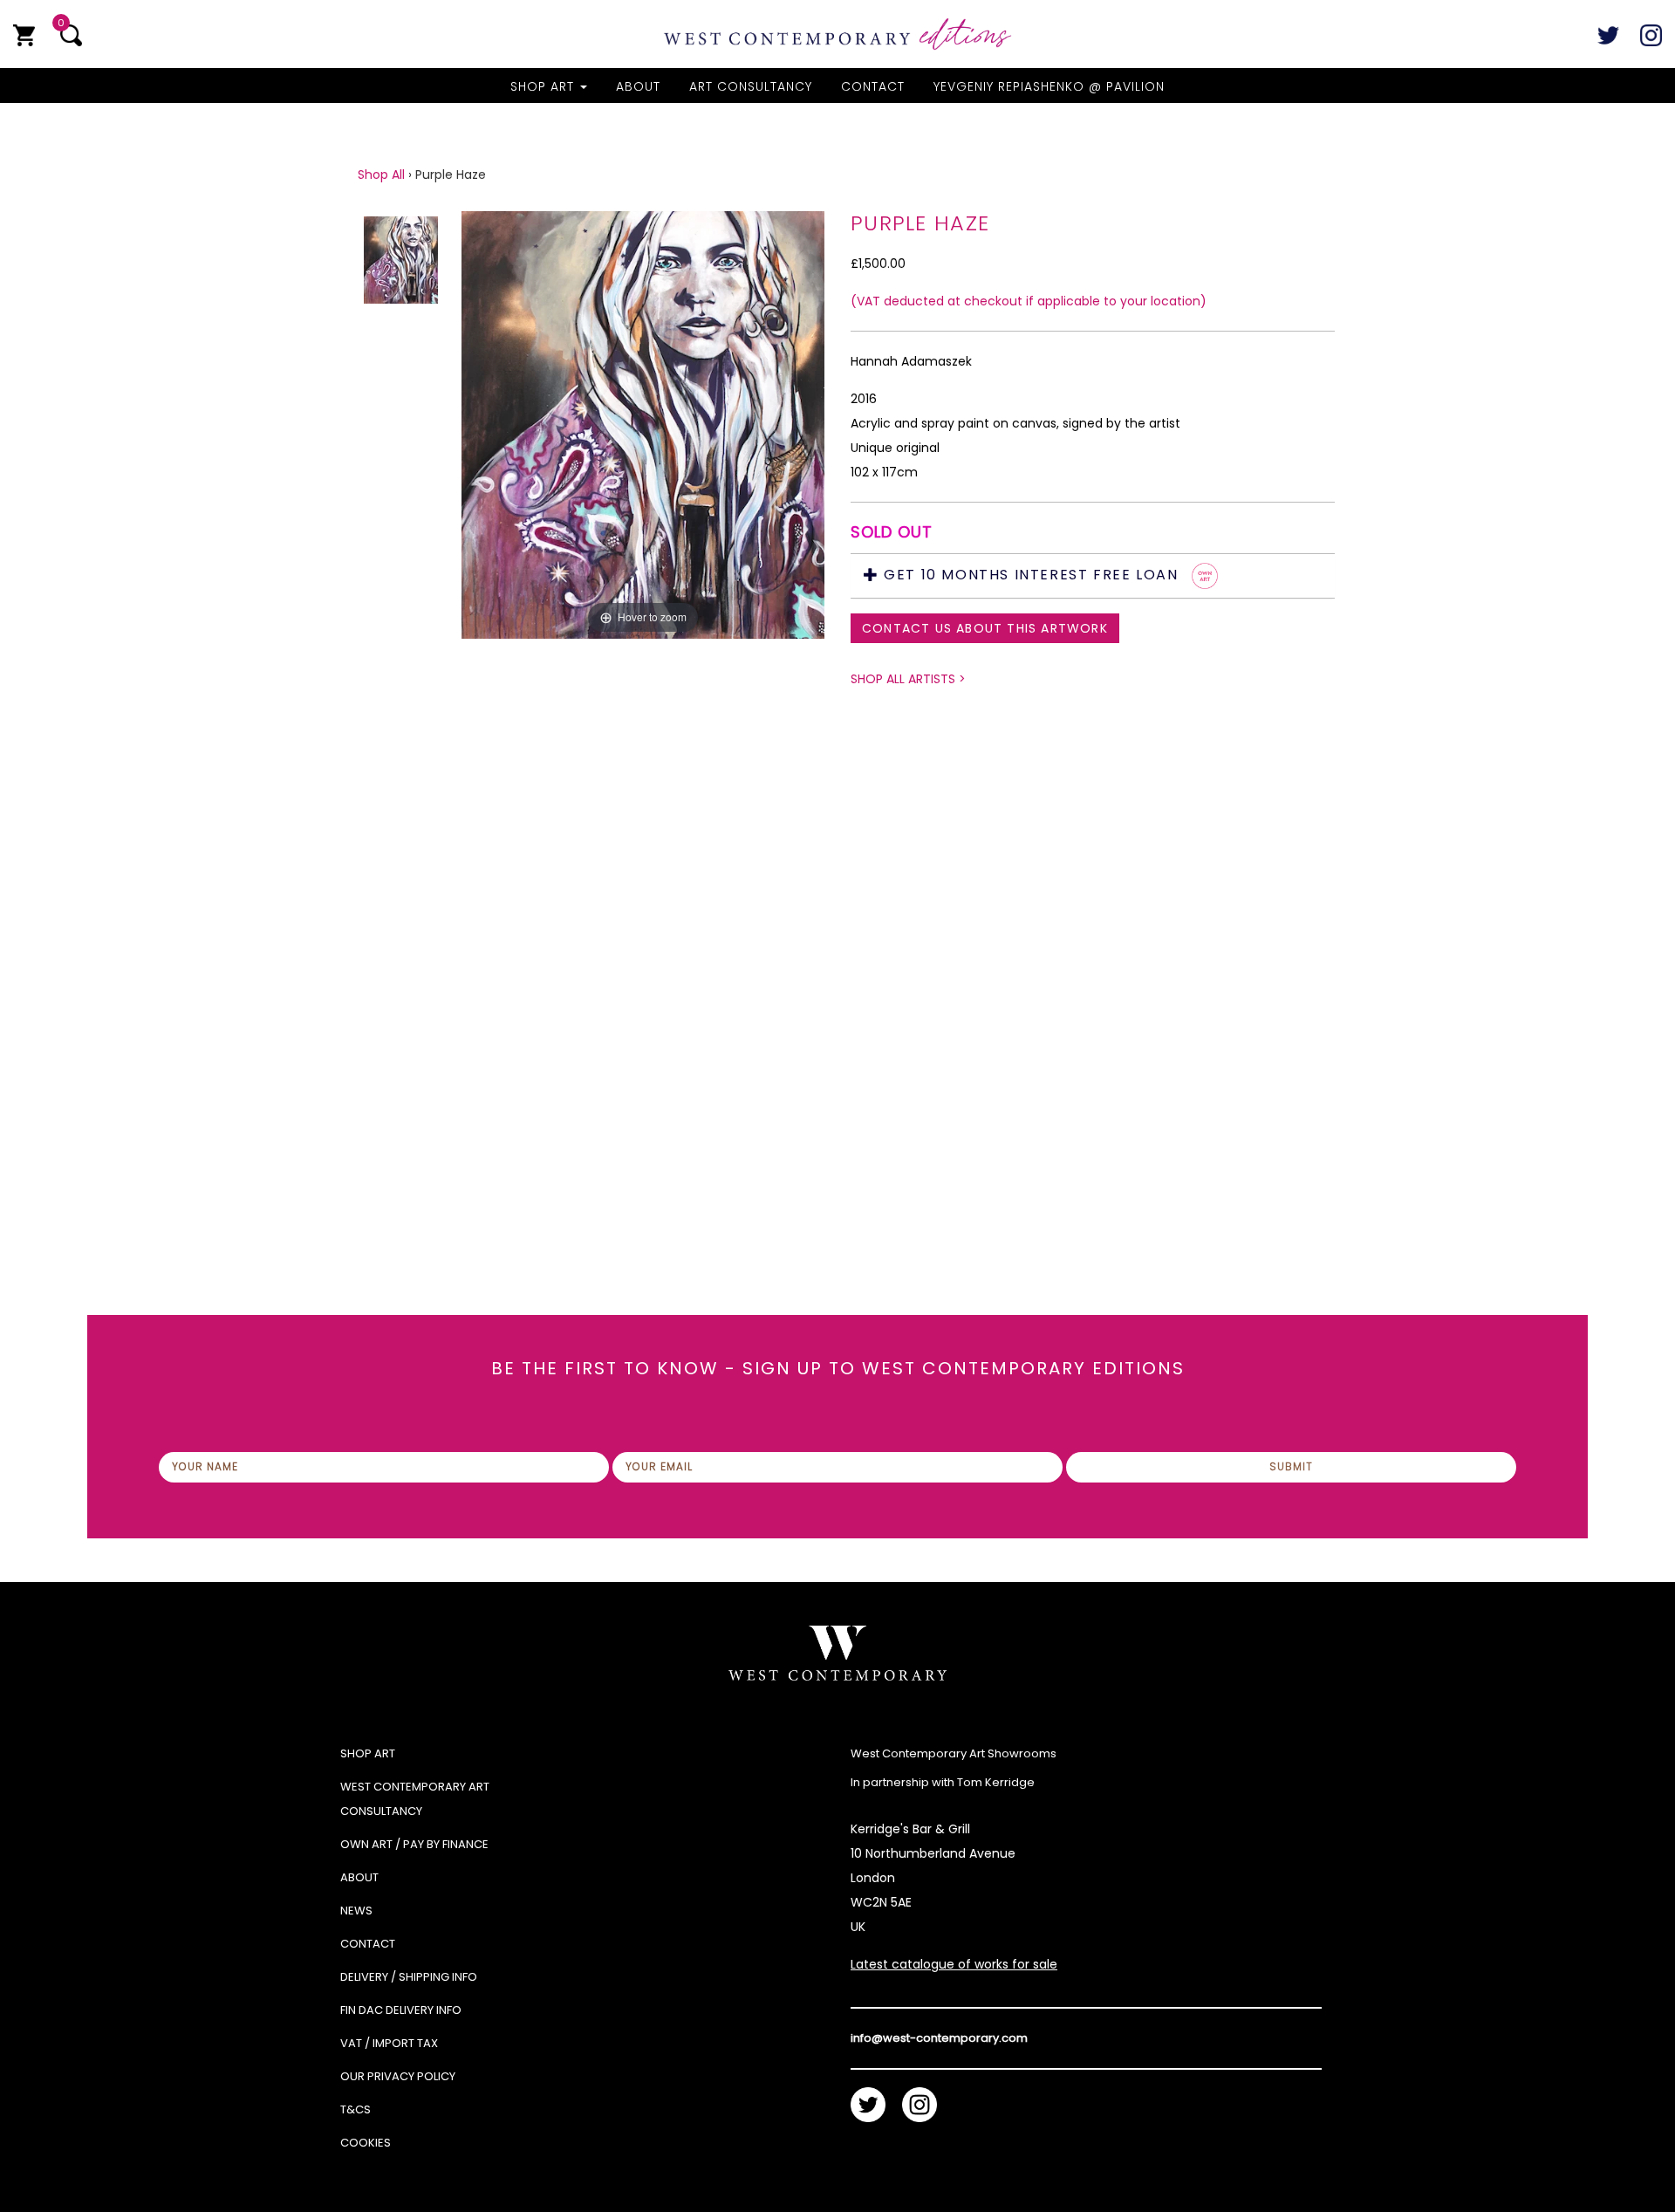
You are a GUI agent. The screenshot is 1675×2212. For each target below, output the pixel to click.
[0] (24, 35)
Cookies (366, 2143)
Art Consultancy (751, 86)
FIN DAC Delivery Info (401, 2010)
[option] (643, 682)
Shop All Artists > (908, 679)
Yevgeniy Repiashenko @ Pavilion (1049, 86)
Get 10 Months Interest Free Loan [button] (1031, 575)
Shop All (381, 175)
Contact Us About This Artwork (985, 628)
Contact (873, 86)
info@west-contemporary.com (939, 2038)
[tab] (1093, 576)
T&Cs (356, 2109)
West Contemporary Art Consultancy (415, 1799)
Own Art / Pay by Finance (414, 1844)
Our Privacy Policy (398, 2076)
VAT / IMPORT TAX (389, 2043)
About (638, 86)
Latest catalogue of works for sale (954, 1964)
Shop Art (544, 86)
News (356, 1911)
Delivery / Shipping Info (409, 1977)
